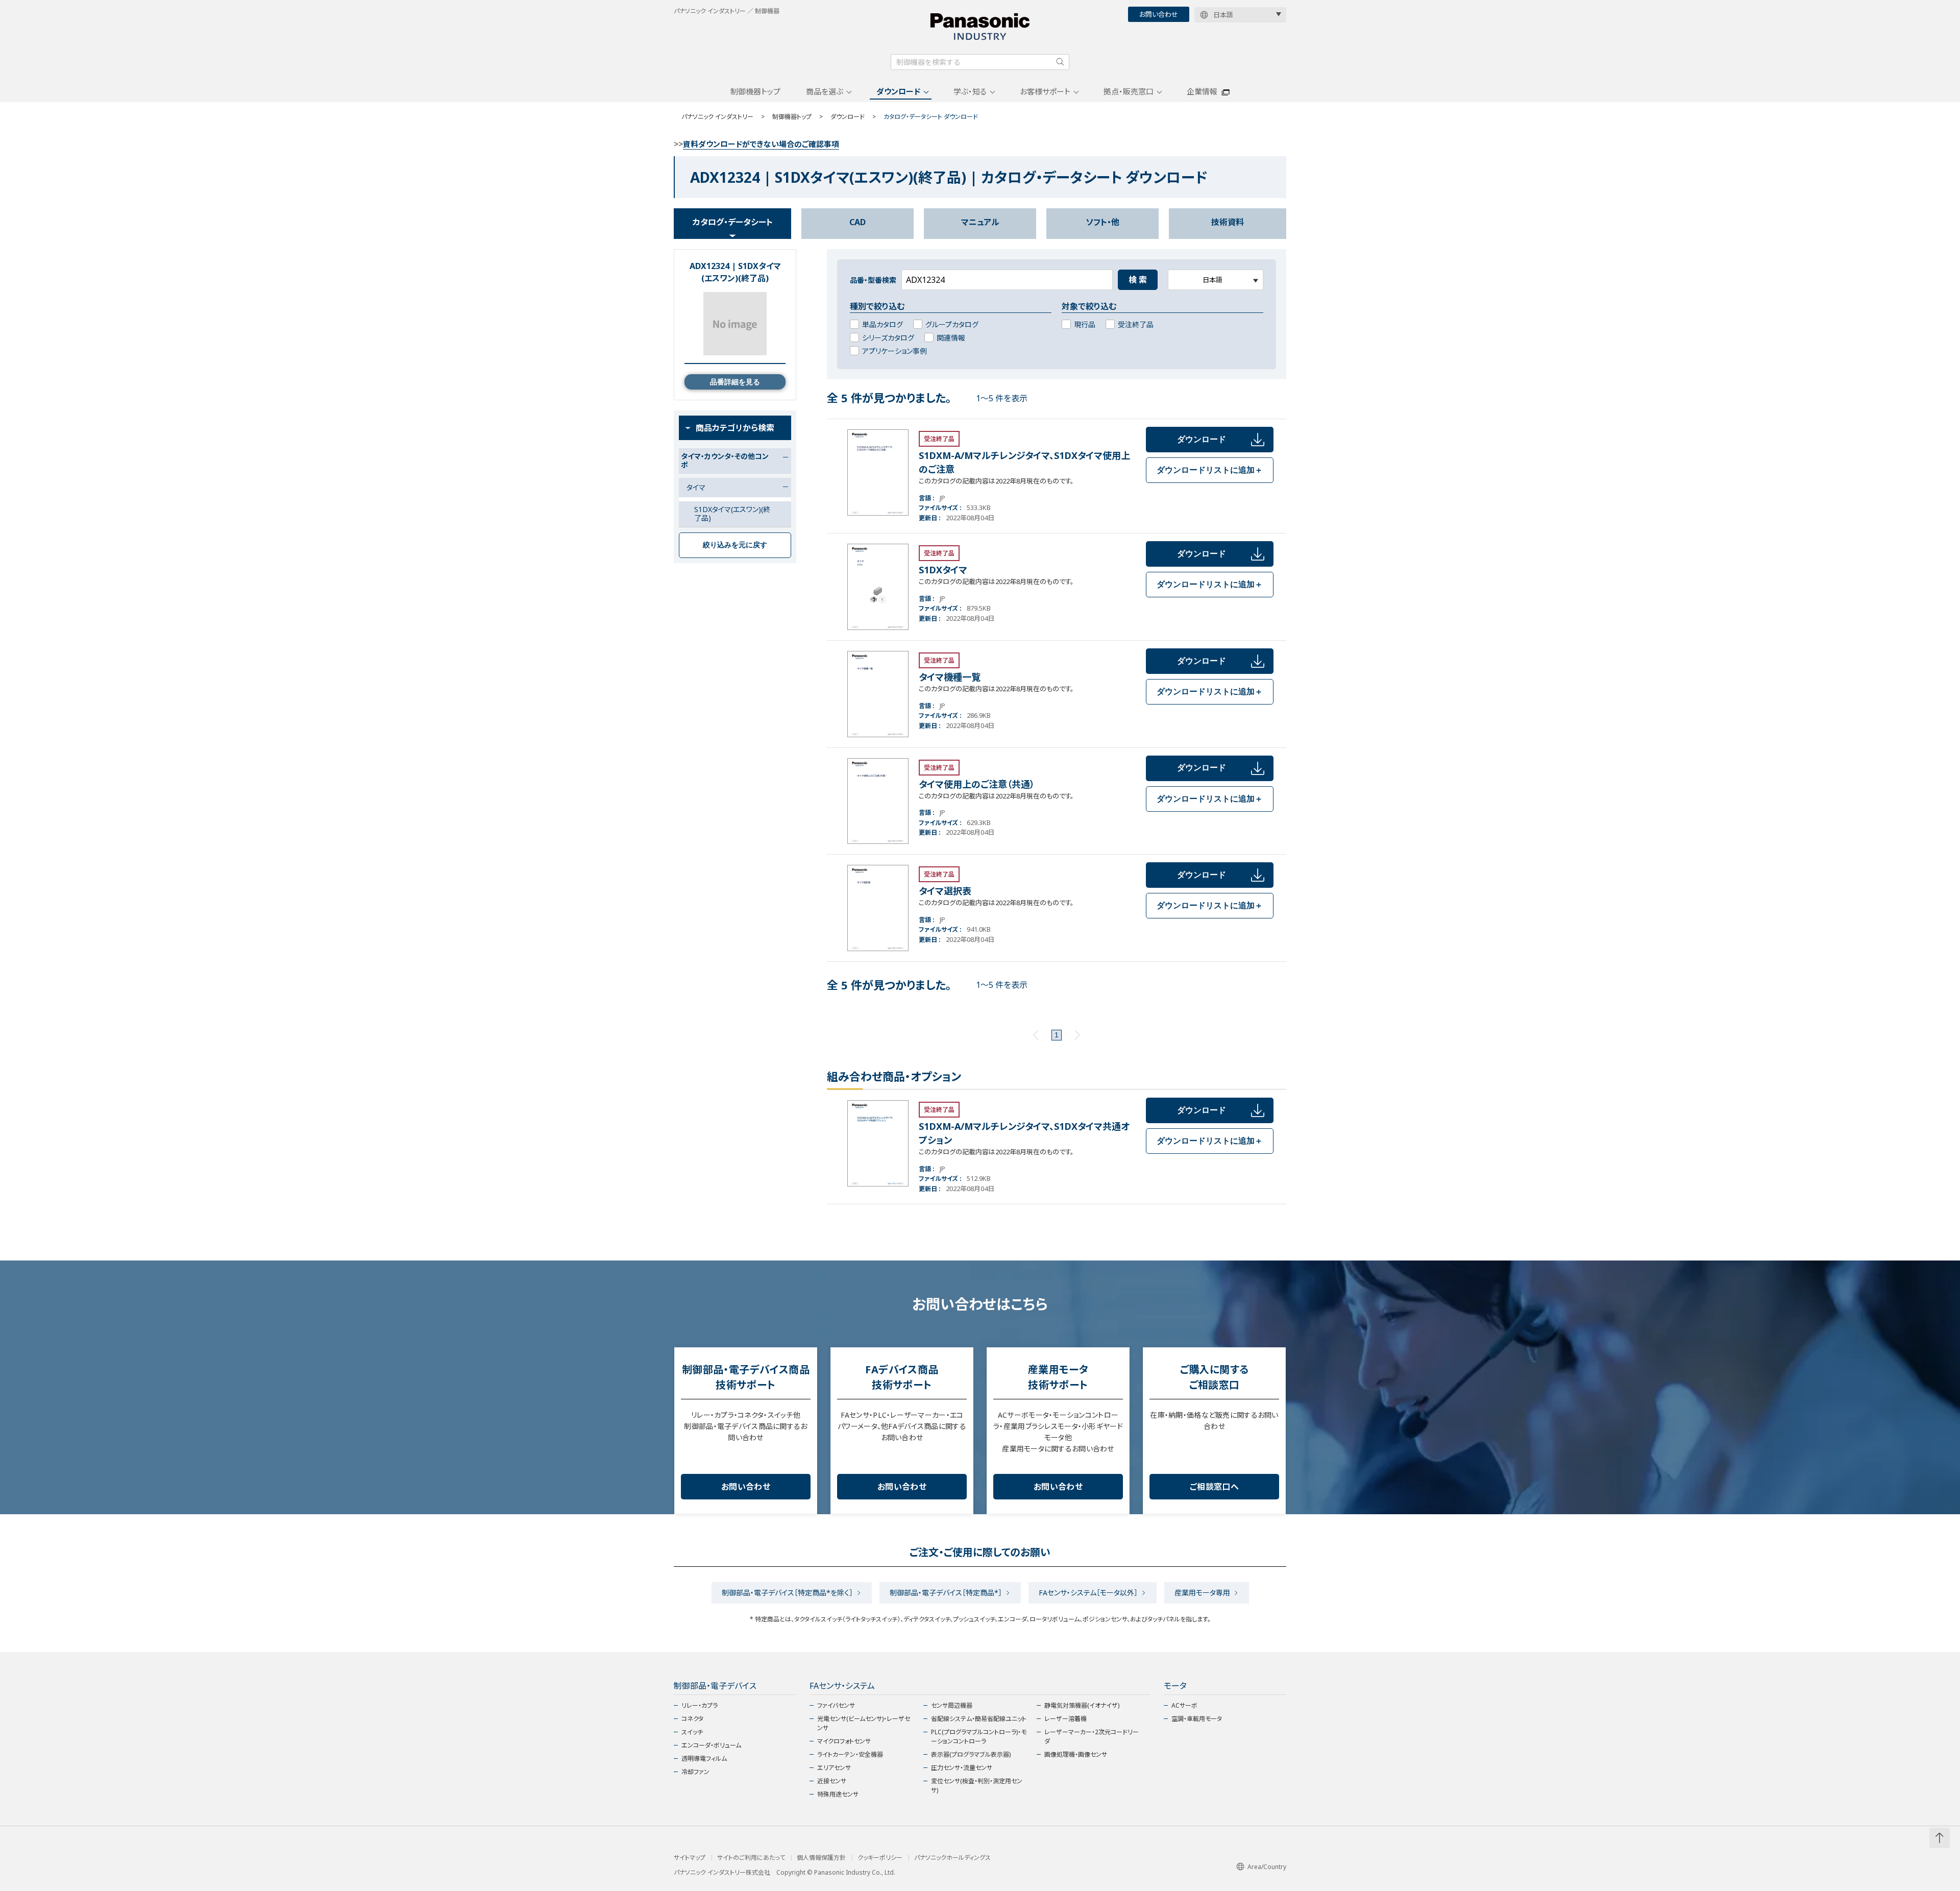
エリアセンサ (834, 1768)
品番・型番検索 (873, 280)
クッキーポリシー (880, 1858)
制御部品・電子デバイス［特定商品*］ (946, 1593)
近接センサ (832, 1781)
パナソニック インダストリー (717, 117)
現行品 (1085, 324)
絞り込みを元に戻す (735, 545)
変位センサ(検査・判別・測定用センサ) (977, 1786)
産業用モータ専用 (1202, 1593)
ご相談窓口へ (1214, 1487)
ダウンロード (898, 91)
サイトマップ (690, 1858)
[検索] (1060, 62)
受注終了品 (1136, 324)
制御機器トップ (755, 91)
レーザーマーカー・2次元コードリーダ (1092, 1737)
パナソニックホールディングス (952, 1858)
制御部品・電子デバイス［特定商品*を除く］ (787, 1593)
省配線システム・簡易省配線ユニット (979, 1719)
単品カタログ (883, 324)
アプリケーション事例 (895, 351)
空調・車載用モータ (1197, 1719)
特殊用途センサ (838, 1794)
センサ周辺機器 (952, 1705)
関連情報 (951, 338)
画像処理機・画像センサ (1076, 1754)
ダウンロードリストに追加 (1210, 470)
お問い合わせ (1159, 14)
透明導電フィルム (704, 1759)
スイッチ (692, 1732)
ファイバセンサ (836, 1705)
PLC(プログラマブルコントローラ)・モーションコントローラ (979, 1737)
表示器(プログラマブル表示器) (971, 1754)
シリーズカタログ (888, 338)
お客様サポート (1045, 91)
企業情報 (1202, 91)
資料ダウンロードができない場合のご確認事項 (761, 144)
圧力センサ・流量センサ (962, 1768)
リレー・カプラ (700, 1705)
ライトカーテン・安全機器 (850, 1754)
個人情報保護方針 (821, 1858)
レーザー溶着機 (1065, 1719)
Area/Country (1267, 1867)
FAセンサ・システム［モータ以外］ (1088, 1593)
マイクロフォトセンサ (844, 1741)
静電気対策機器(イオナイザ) (1082, 1705)
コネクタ (692, 1719)
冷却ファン (695, 1772)
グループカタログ (952, 324)
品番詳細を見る (735, 382)
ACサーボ (1184, 1705)
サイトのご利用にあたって (751, 1858)
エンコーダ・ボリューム (711, 1745)
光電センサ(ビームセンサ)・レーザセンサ (864, 1723)
